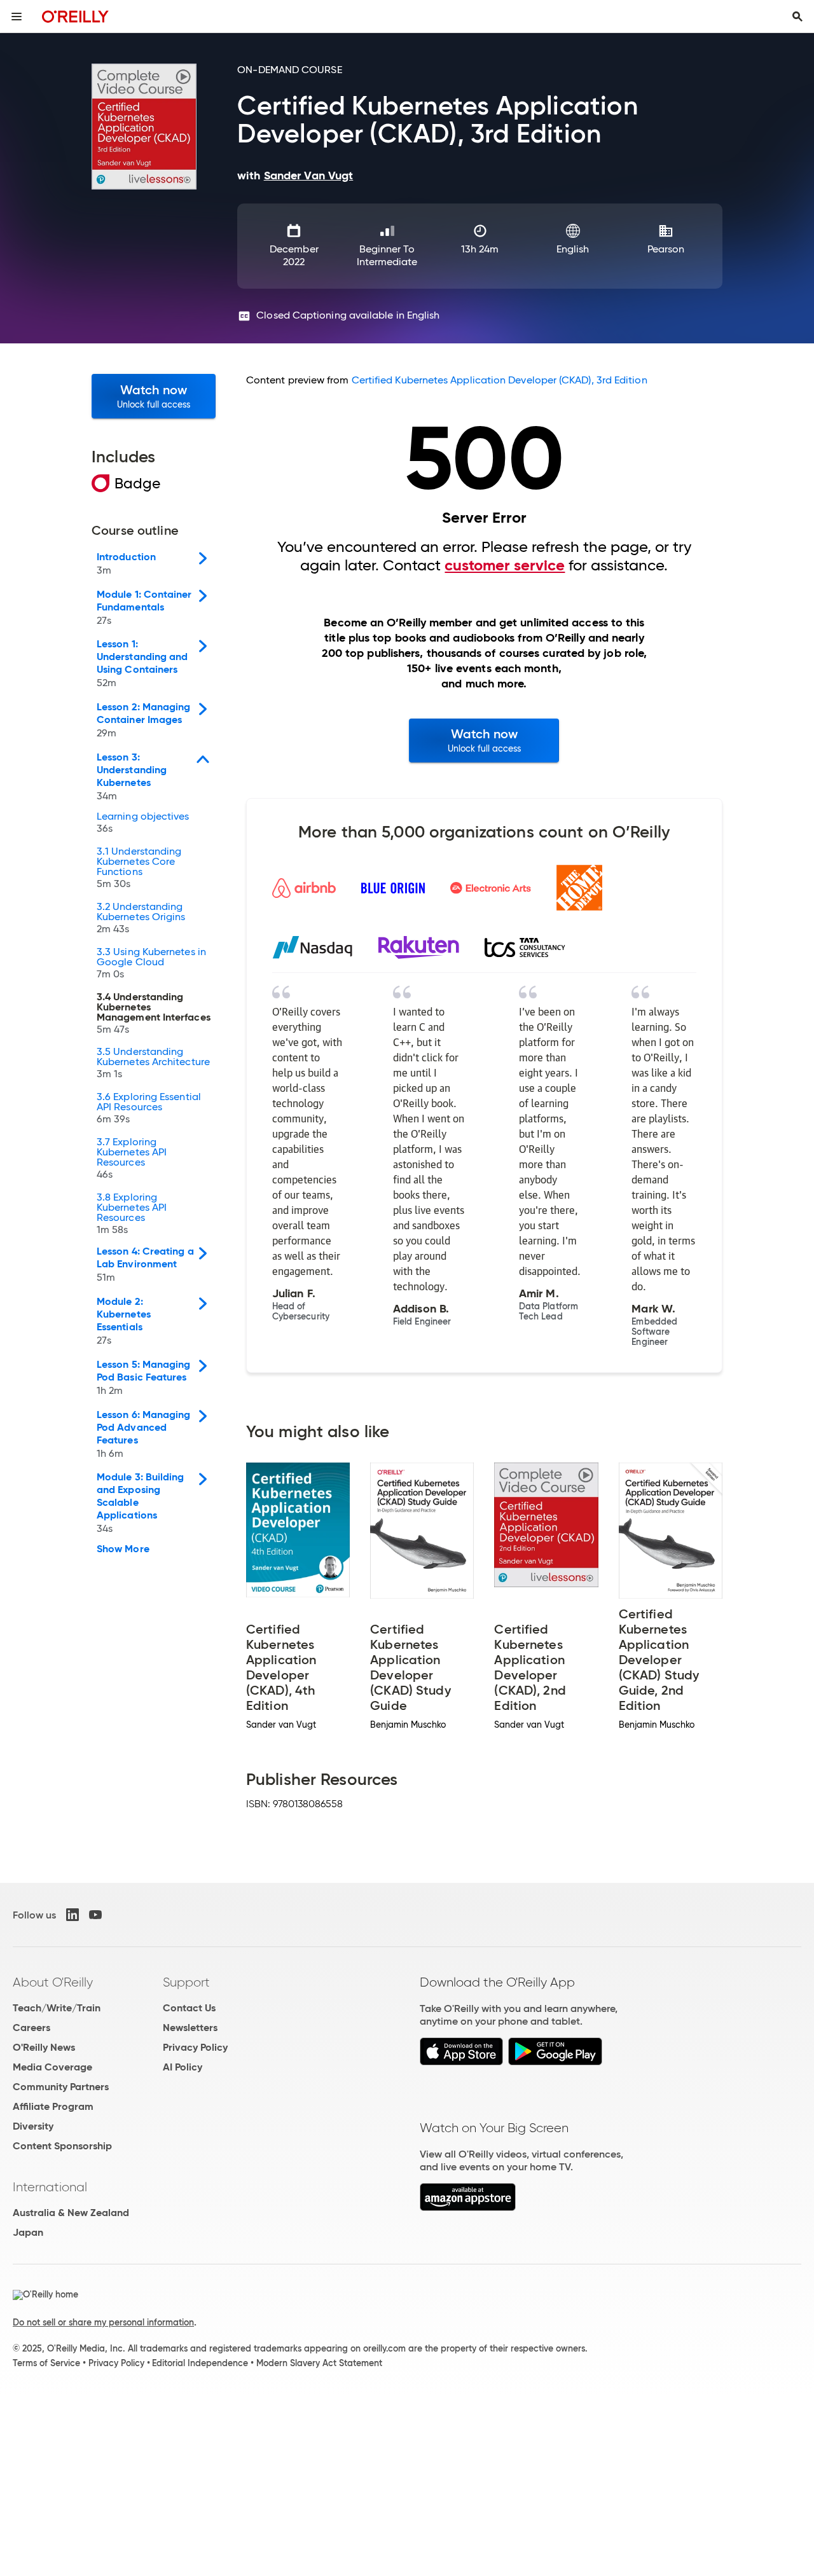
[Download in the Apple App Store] (461, 2062)
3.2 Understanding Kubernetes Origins (141, 918)
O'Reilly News (44, 2047)
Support (186, 1982)
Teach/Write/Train (57, 2008)
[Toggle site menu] (17, 17)
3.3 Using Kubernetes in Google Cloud (151, 963)
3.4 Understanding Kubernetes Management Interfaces (154, 1014)
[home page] (75, 16)
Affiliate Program (53, 2106)
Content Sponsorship (62, 2146)
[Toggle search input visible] (797, 17)
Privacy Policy (195, 2047)
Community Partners (61, 2087)
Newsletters (190, 2028)
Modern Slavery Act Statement (319, 2363)
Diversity (33, 2126)
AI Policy (183, 2067)
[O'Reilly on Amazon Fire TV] (468, 2208)
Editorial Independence (200, 2363)
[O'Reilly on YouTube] (95, 1915)
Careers (31, 2028)
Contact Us (189, 2008)
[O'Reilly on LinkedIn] (72, 1915)
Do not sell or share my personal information (103, 2322)
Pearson (666, 249)
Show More (123, 1549)
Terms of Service (46, 2363)
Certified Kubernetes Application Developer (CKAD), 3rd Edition (500, 380)
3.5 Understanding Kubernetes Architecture (153, 1063)
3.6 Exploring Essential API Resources (149, 1108)
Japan (28, 2232)
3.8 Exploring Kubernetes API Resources (132, 1214)
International (50, 2187)
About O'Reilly (53, 1982)
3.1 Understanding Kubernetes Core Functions (139, 868)
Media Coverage (52, 2067)
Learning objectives (143, 823)
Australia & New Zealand (71, 2213)
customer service (505, 565)
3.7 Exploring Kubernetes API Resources (132, 1159)
